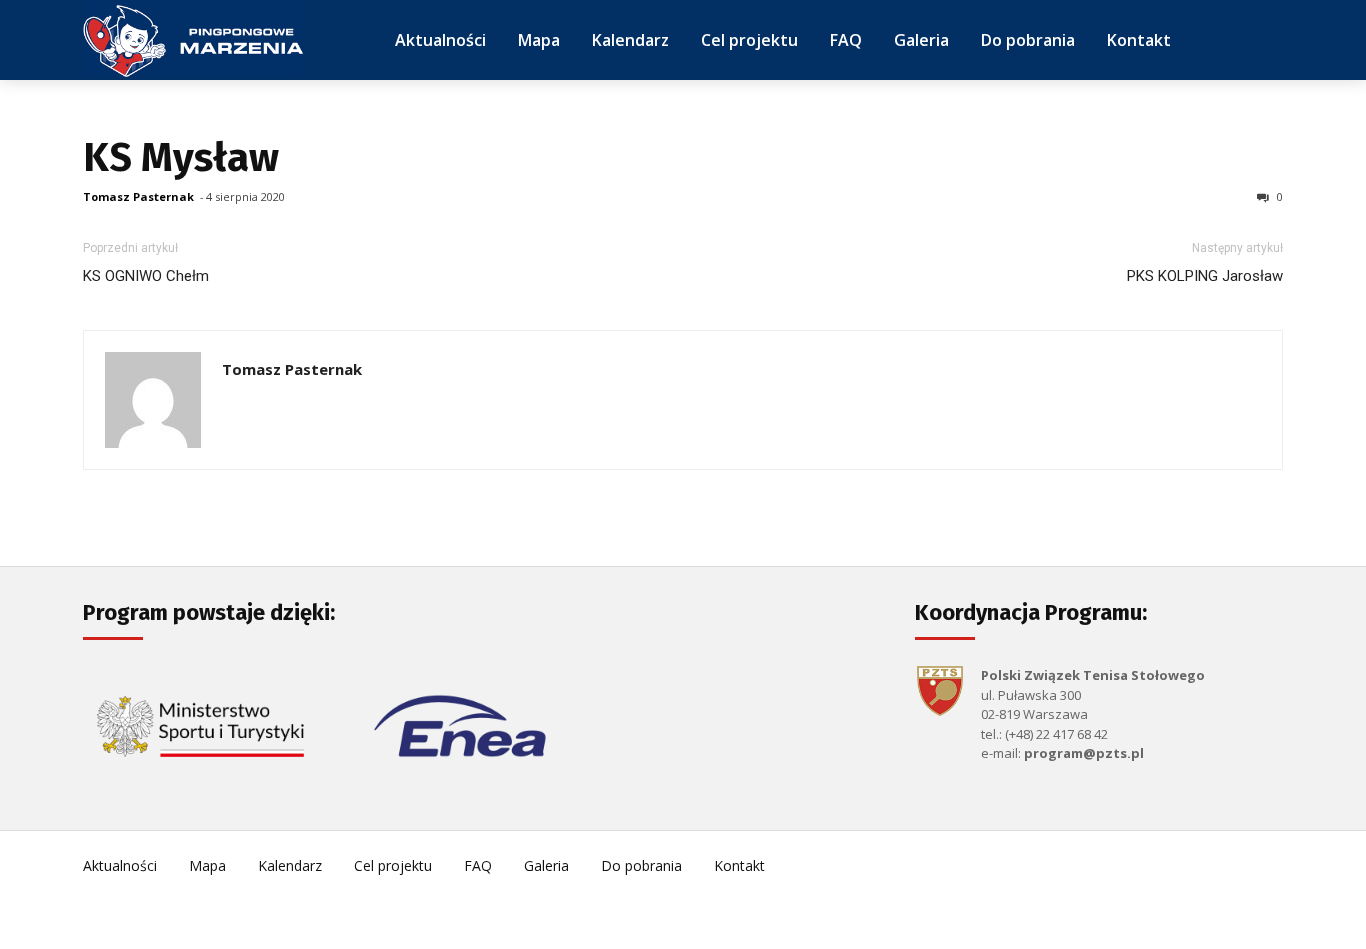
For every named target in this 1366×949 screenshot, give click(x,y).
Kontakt (739, 865)
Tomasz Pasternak (138, 196)
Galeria (546, 865)
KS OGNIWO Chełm (146, 276)
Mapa (207, 865)
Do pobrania (641, 865)
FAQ (478, 865)
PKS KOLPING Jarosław (1205, 276)
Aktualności (120, 865)
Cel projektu (393, 865)
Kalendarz (290, 865)
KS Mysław (181, 158)
